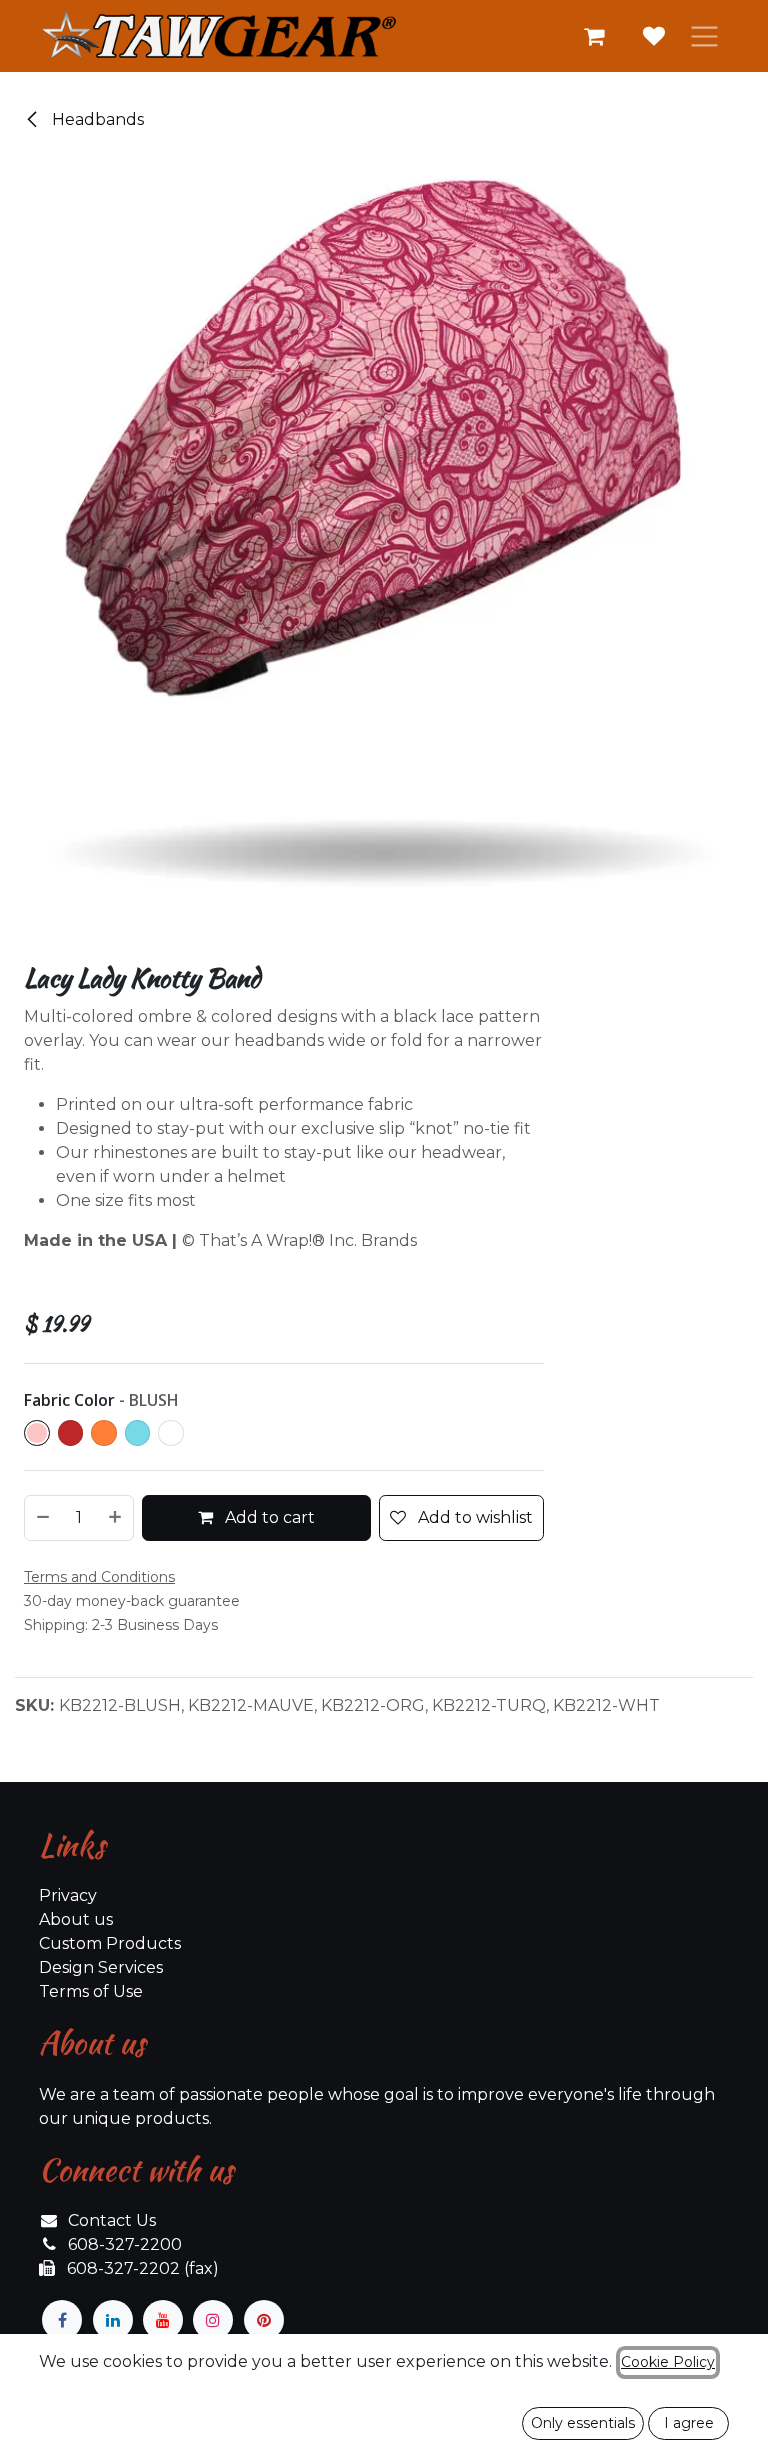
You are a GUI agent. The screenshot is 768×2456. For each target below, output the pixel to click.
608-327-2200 (125, 2244)
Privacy (68, 1895)
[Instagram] (213, 2320)
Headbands (96, 119)
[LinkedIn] (113, 2320)
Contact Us (112, 2220)
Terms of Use (91, 1991)
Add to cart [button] (268, 1517)
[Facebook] (62, 2320)
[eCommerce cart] (594, 36)
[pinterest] (264, 2320)
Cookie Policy (668, 2362)
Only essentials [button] (583, 2423)
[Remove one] (42, 1518)
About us (76, 1919)
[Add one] (116, 1518)
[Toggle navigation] (704, 36)
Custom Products (110, 1943)
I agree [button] (689, 2423)
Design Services (101, 1967)
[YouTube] (163, 2320)
